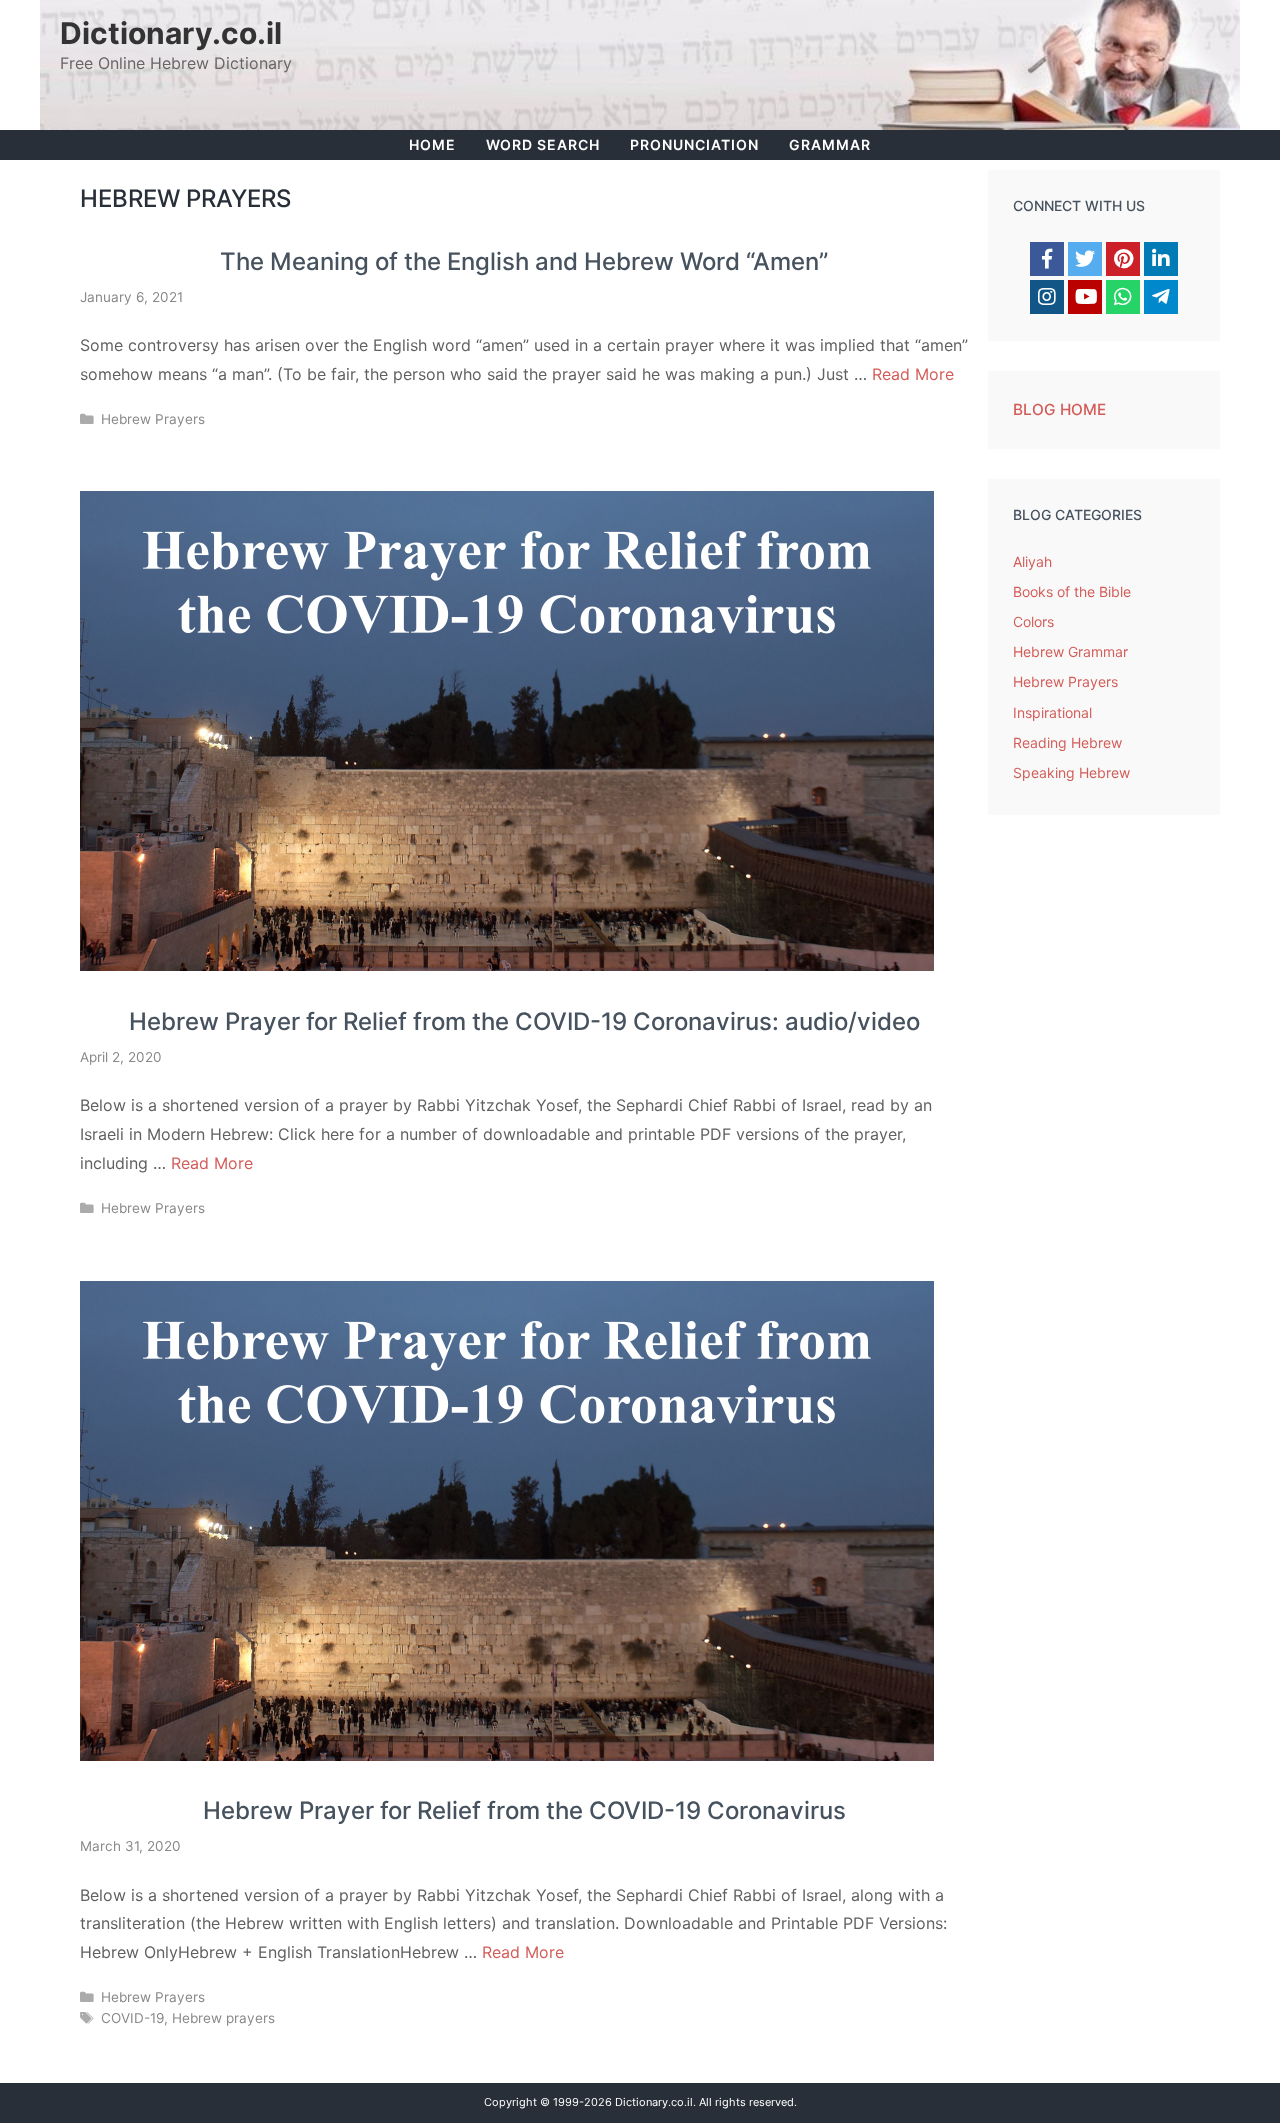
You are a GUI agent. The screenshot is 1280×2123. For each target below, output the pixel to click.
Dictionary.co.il (171, 33)
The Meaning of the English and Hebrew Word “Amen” (524, 261)
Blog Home (1059, 409)
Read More (913, 374)
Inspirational (1052, 712)
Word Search (543, 144)
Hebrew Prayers (153, 419)
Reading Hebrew (1067, 742)
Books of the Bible (1072, 591)
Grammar (830, 144)
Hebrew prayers (223, 2018)
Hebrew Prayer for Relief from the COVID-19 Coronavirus (524, 1810)
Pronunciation (694, 144)
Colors (1033, 621)
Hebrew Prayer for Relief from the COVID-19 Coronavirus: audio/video (524, 1021)
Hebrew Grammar (1070, 651)
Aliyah (1032, 561)
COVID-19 (132, 2018)
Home (432, 144)
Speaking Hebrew (1071, 772)
